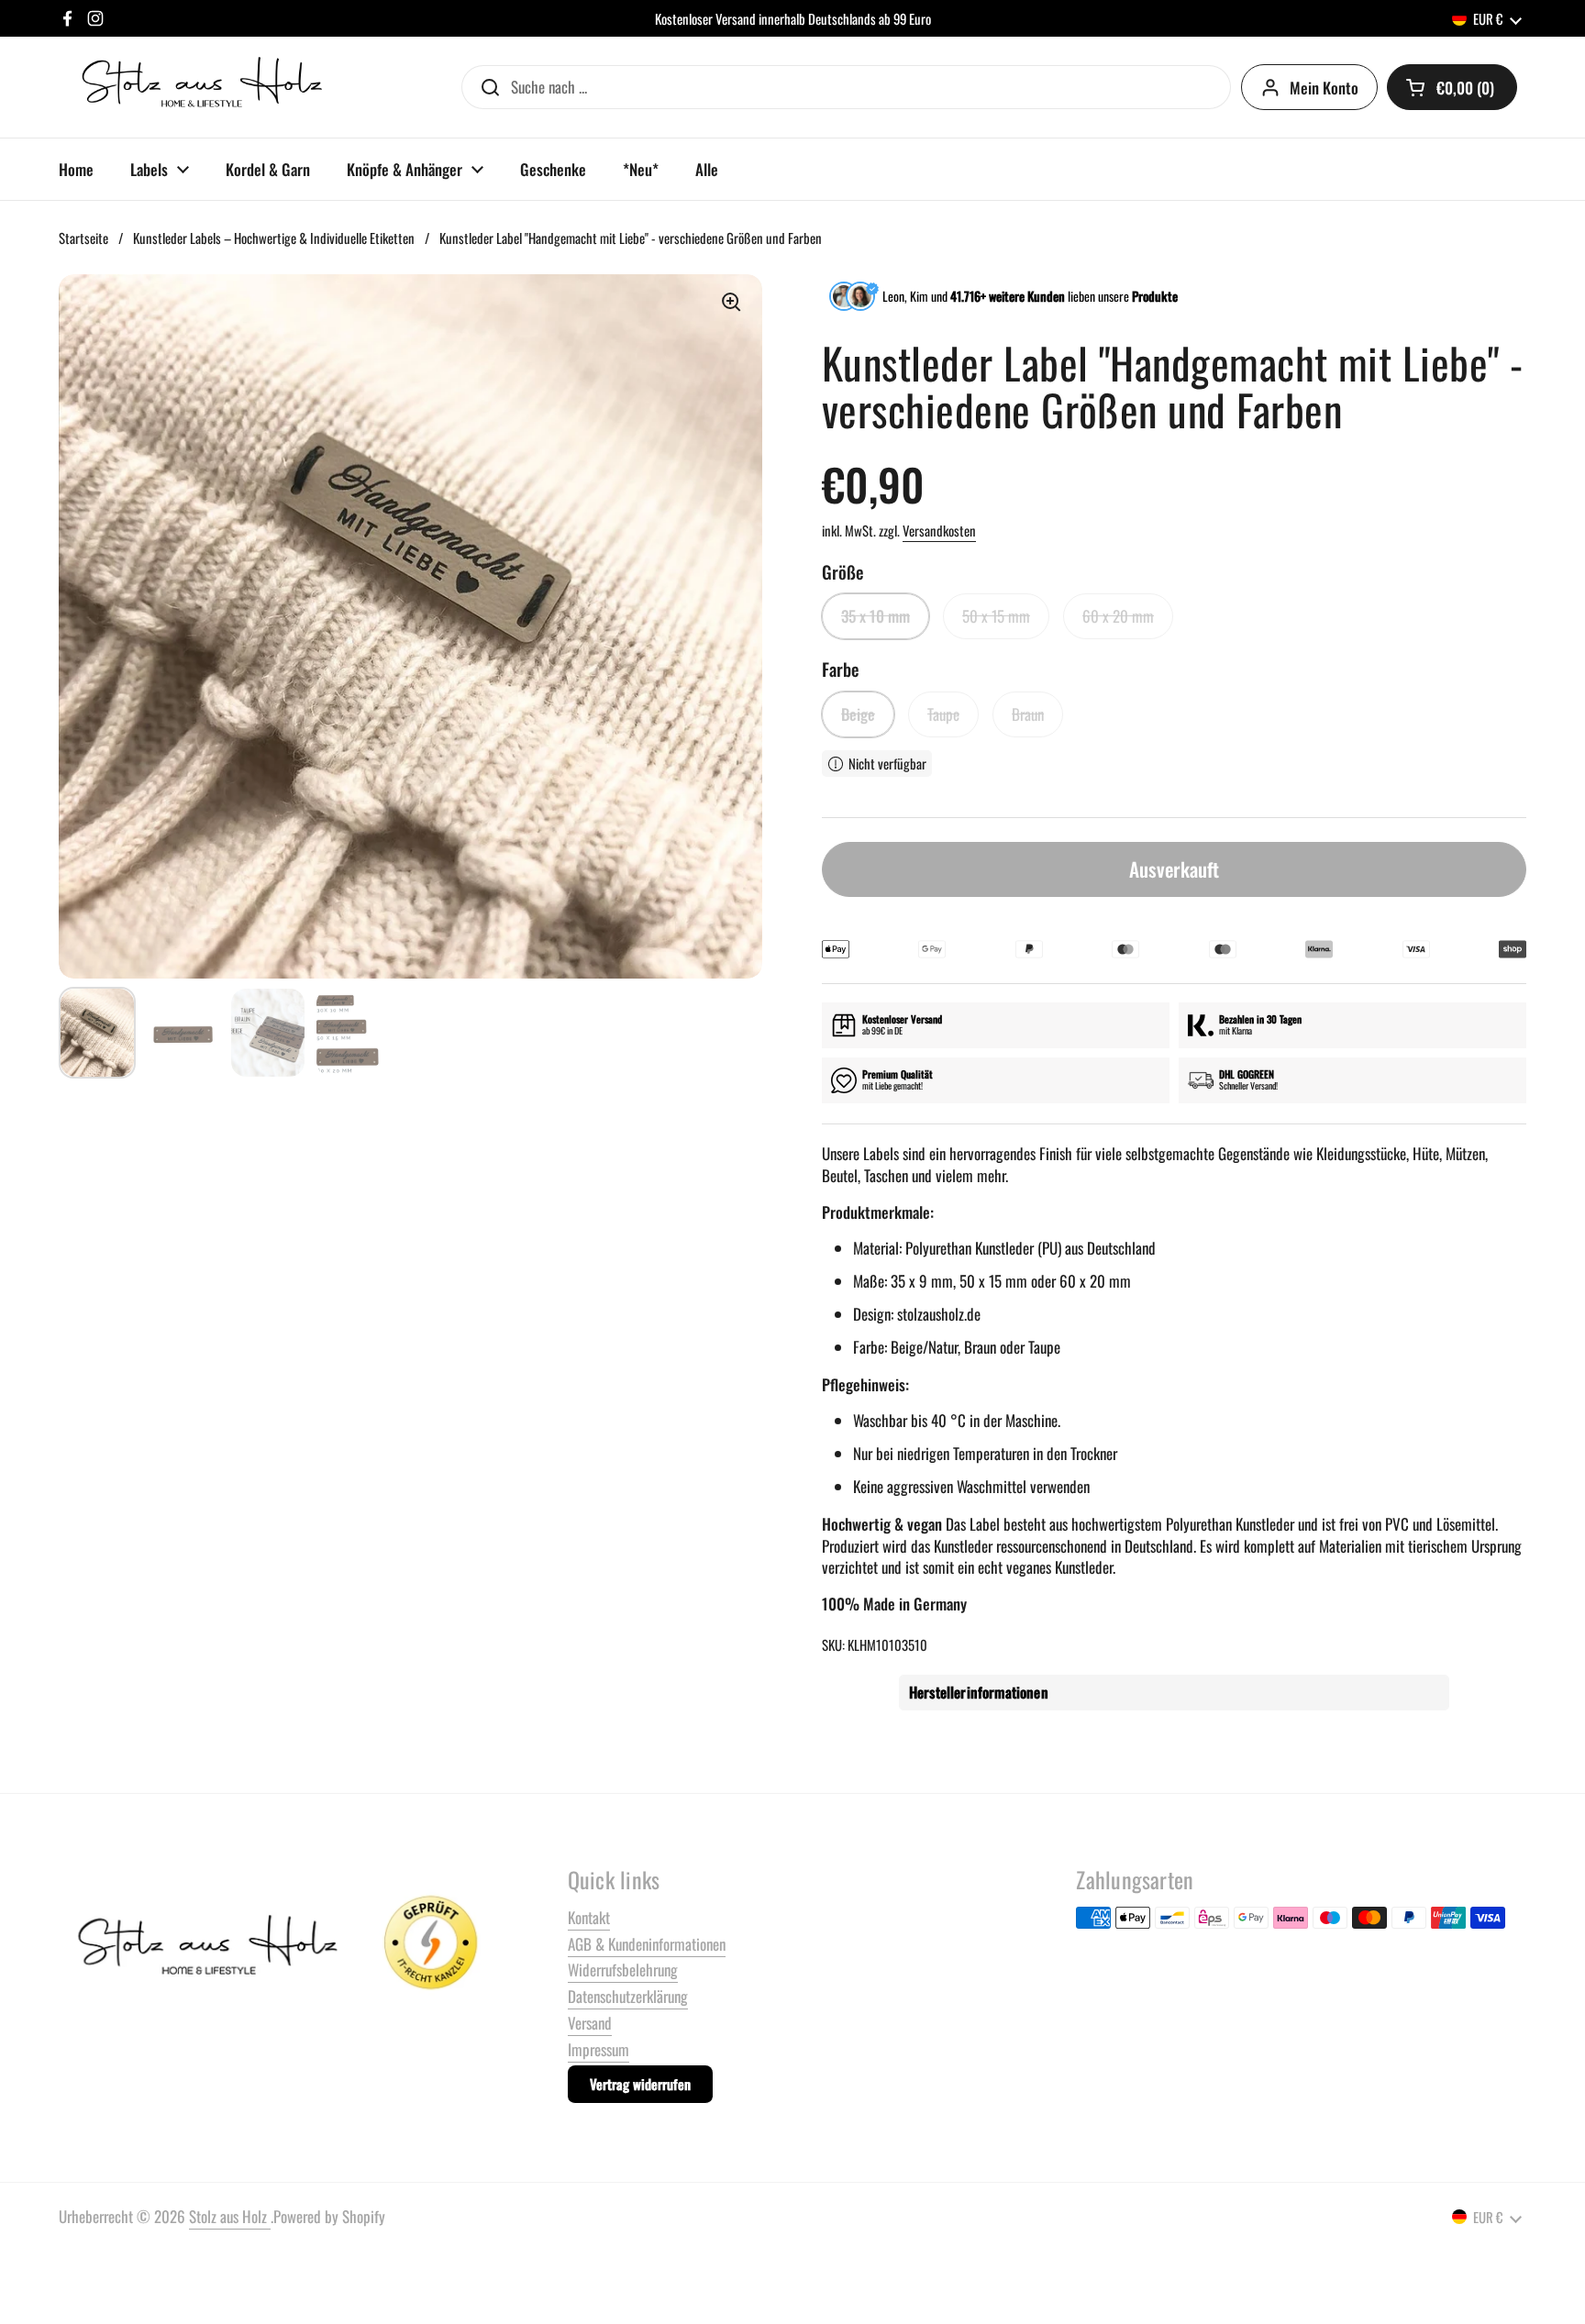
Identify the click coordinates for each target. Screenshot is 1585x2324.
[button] (1452, 87)
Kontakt (589, 1917)
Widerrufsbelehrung (623, 1970)
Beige (858, 714)
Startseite (83, 238)
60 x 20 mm (1118, 616)
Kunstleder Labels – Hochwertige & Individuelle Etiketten (274, 238)
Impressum (599, 2049)
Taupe (943, 714)
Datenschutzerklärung (628, 1996)
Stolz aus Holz (230, 2216)
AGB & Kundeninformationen (647, 1944)
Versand (590, 2023)
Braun (1028, 714)
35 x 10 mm (876, 616)
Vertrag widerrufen (640, 2084)
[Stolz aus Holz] (205, 87)
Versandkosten (939, 530)
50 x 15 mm (996, 616)
